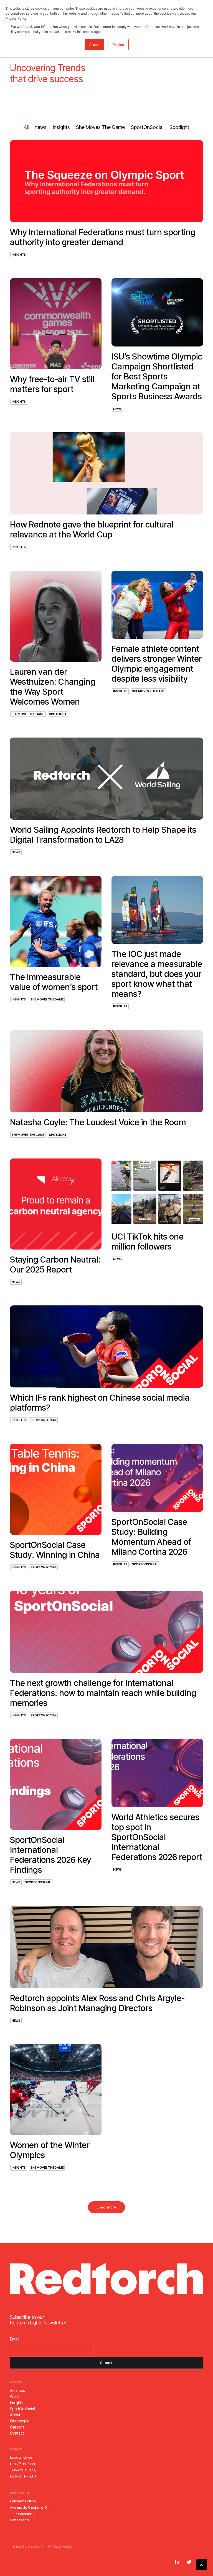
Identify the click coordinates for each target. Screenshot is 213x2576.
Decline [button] (118, 44)
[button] (106, 181)
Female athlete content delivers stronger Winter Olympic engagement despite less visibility (157, 664)
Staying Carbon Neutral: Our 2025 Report (55, 1264)
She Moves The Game (28, 714)
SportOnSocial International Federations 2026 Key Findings (51, 1855)
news (117, 409)
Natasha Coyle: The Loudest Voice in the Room (98, 1122)
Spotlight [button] (179, 127)
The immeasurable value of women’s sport (54, 982)
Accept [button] (94, 44)
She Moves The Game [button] (100, 127)
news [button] (41, 127)
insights (19, 255)
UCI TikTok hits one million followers (148, 1242)
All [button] (26, 127)
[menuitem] (26, 127)
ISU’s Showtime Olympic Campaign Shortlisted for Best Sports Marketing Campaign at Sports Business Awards (157, 376)
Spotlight (58, 714)
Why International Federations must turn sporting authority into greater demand (103, 237)
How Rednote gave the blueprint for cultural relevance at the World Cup (92, 529)
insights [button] (61, 127)
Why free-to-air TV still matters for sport (52, 384)
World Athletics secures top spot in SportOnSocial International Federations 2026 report (157, 1837)
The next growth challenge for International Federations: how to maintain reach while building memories (103, 1693)
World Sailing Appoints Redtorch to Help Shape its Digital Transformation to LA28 (103, 835)
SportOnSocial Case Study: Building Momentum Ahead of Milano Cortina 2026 (151, 1537)
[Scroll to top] (202, 2564)
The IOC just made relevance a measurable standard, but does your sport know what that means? (157, 974)
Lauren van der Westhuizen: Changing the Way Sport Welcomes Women (53, 687)
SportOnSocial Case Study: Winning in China (55, 1550)
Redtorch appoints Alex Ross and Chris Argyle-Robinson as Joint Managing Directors (97, 2003)
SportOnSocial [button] (147, 127)
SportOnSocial (43, 1420)
